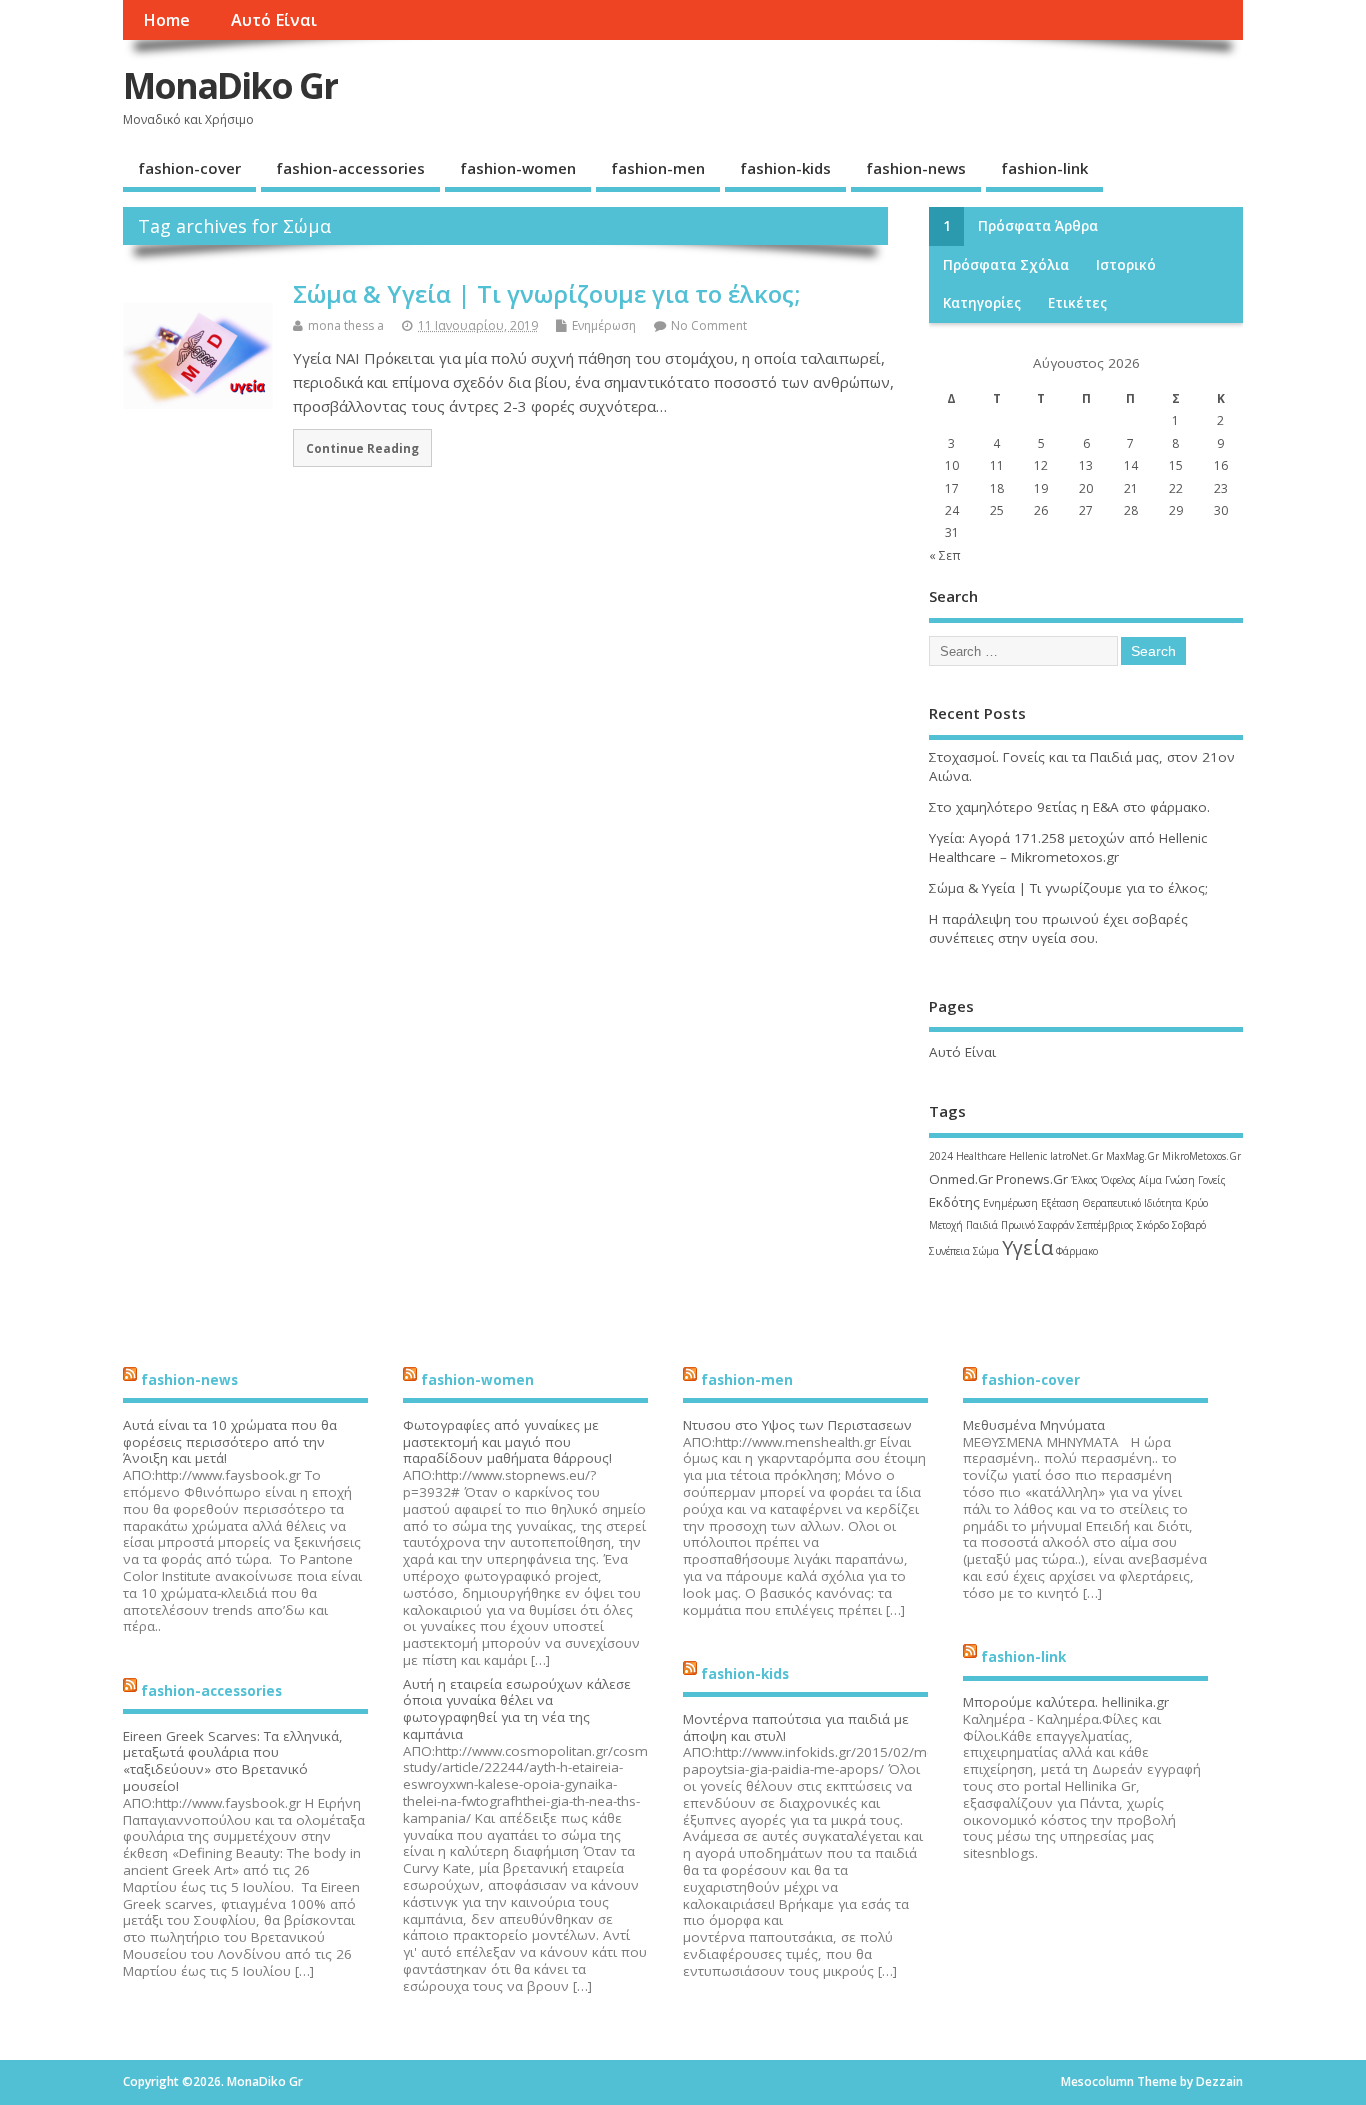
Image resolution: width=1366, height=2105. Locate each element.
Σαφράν (1056, 1225)
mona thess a (346, 325)
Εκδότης (954, 1202)
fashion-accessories (350, 168)
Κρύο (1196, 1203)
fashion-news (916, 168)
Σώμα (986, 1251)
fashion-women (518, 168)
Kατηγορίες (982, 303)
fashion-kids (785, 168)
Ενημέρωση (604, 325)
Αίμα (1150, 1180)
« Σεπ (945, 555)
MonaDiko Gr (230, 85)
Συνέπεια (949, 1251)
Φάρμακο (1077, 1251)
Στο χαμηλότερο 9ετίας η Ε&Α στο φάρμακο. (1069, 807)
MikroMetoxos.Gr (1201, 1156)
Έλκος (1084, 1180)
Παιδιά (982, 1225)
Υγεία (1027, 1247)
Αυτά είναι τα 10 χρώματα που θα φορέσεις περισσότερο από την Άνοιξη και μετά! (230, 1442)
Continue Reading (362, 448)
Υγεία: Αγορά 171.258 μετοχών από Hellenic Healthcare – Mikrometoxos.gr (1068, 847)
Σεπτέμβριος (1105, 1225)
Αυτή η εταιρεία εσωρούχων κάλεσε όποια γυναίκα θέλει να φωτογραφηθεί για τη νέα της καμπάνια (517, 1709)
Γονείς (1212, 1180)
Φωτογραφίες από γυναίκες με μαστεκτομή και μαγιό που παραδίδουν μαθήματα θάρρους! (507, 1442)
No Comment (709, 325)
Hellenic (1028, 1156)
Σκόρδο (1153, 1225)
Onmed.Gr (961, 1179)
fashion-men (658, 168)
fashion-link (1044, 168)
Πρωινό (1018, 1225)
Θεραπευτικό (1111, 1203)
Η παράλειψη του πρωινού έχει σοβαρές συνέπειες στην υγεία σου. (1058, 928)
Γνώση (1180, 1180)
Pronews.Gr (1032, 1179)
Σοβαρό (1189, 1225)
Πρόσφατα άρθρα (1038, 226)
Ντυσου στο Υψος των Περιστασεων (797, 1425)
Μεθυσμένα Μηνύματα (1034, 1425)
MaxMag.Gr (1132, 1156)
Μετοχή (946, 1225)
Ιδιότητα (1163, 1203)
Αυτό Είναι (274, 20)
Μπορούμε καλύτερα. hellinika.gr (1066, 1702)
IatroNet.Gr (1076, 1156)
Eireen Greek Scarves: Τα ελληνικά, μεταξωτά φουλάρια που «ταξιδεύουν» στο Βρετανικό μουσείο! (233, 1761)
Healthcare (981, 1156)
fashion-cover (189, 168)
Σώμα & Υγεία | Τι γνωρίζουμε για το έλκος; (546, 293)
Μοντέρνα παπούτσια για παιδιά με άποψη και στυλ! (796, 1727)
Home (166, 20)
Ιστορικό (1126, 265)
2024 (941, 1156)
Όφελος (1118, 1180)
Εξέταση (1060, 1203)
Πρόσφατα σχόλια (1006, 265)
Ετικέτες (1077, 303)
